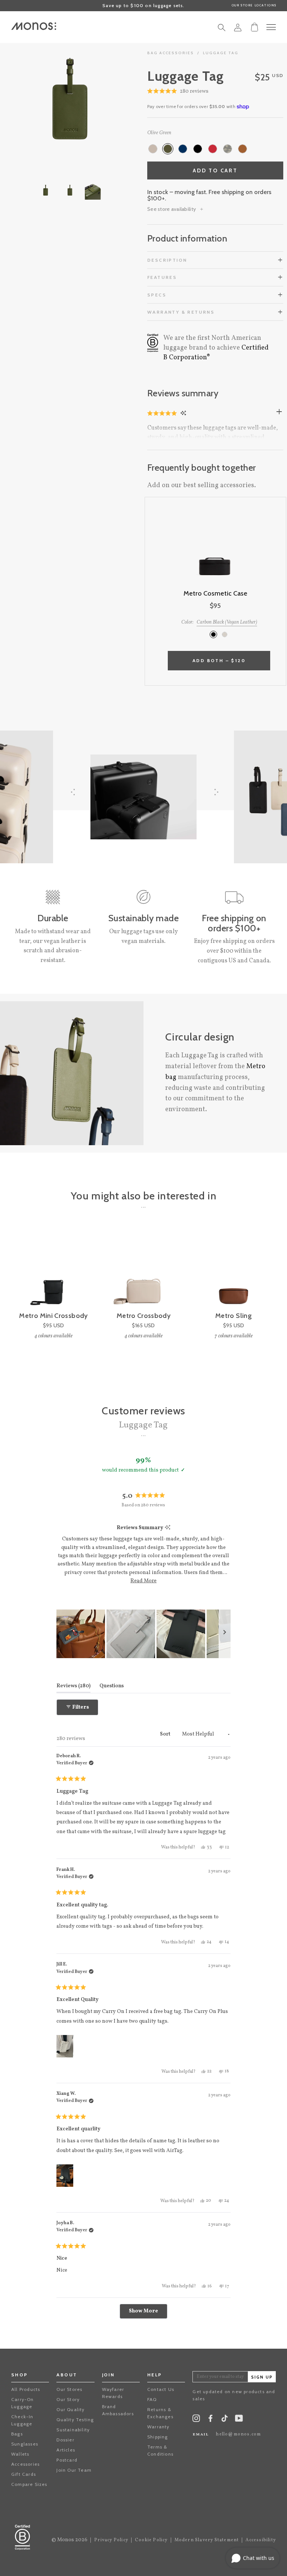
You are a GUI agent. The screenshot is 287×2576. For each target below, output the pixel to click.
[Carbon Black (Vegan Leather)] (213, 634)
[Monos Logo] (34, 26)
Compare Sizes (29, 2484)
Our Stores (69, 2389)
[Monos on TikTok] (225, 2421)
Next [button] (102, 100)
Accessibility (261, 2540)
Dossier (65, 2440)
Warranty (158, 2427)
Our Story (68, 2399)
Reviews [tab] (73, 1686)
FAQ (152, 2399)
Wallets (20, 2454)
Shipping (158, 2437)
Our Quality (70, 2409)
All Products (26, 2389)
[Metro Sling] (234, 1270)
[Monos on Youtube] (239, 2420)
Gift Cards (24, 2474)
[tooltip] (168, 1528)
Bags (17, 2434)
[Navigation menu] (271, 27)
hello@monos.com (238, 2434)
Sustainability (73, 2430)
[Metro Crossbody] (143, 1270)
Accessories (25, 2464)
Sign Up (262, 2377)
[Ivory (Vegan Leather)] (225, 634)
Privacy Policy (111, 2540)
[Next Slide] (225, 1634)
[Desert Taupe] (153, 149)
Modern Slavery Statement (207, 2540)
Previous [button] (37, 100)
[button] (178, 92)
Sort (166, 1734)
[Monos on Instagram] (196, 2420)
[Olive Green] (168, 149)
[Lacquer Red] (213, 149)
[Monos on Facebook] (210, 2420)
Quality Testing (75, 2420)
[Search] (222, 30)
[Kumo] (228, 149)
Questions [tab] (112, 1686)
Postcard (67, 2460)
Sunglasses (25, 2444)
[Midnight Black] (198, 149)
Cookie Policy (151, 2540)
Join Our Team (74, 2470)
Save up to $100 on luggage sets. (143, 5)
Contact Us (161, 2389)
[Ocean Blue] (183, 149)
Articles (66, 2450)
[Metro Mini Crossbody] (53, 1270)
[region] (143, 1634)
